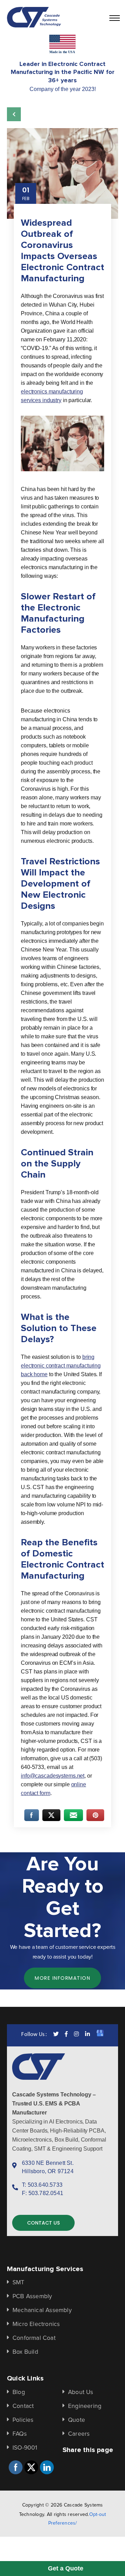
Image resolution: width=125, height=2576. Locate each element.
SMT (19, 2283)
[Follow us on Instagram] (76, 2035)
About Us (81, 2392)
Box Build (25, 2352)
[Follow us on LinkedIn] (87, 2035)
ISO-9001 (25, 2448)
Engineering (85, 2406)
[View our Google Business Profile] (100, 2035)
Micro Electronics (36, 2324)
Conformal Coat (34, 2338)
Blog (19, 2392)
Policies (23, 2420)
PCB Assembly (32, 2296)
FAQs (20, 2434)
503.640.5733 (45, 2185)
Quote (77, 2420)
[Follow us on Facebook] (66, 2035)
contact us (43, 2223)
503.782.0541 (46, 2193)
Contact (23, 2406)
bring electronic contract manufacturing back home (61, 1366)
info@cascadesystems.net (53, 1776)
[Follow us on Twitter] (56, 2035)
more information (62, 1978)
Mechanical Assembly (42, 2310)
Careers (79, 2434)
